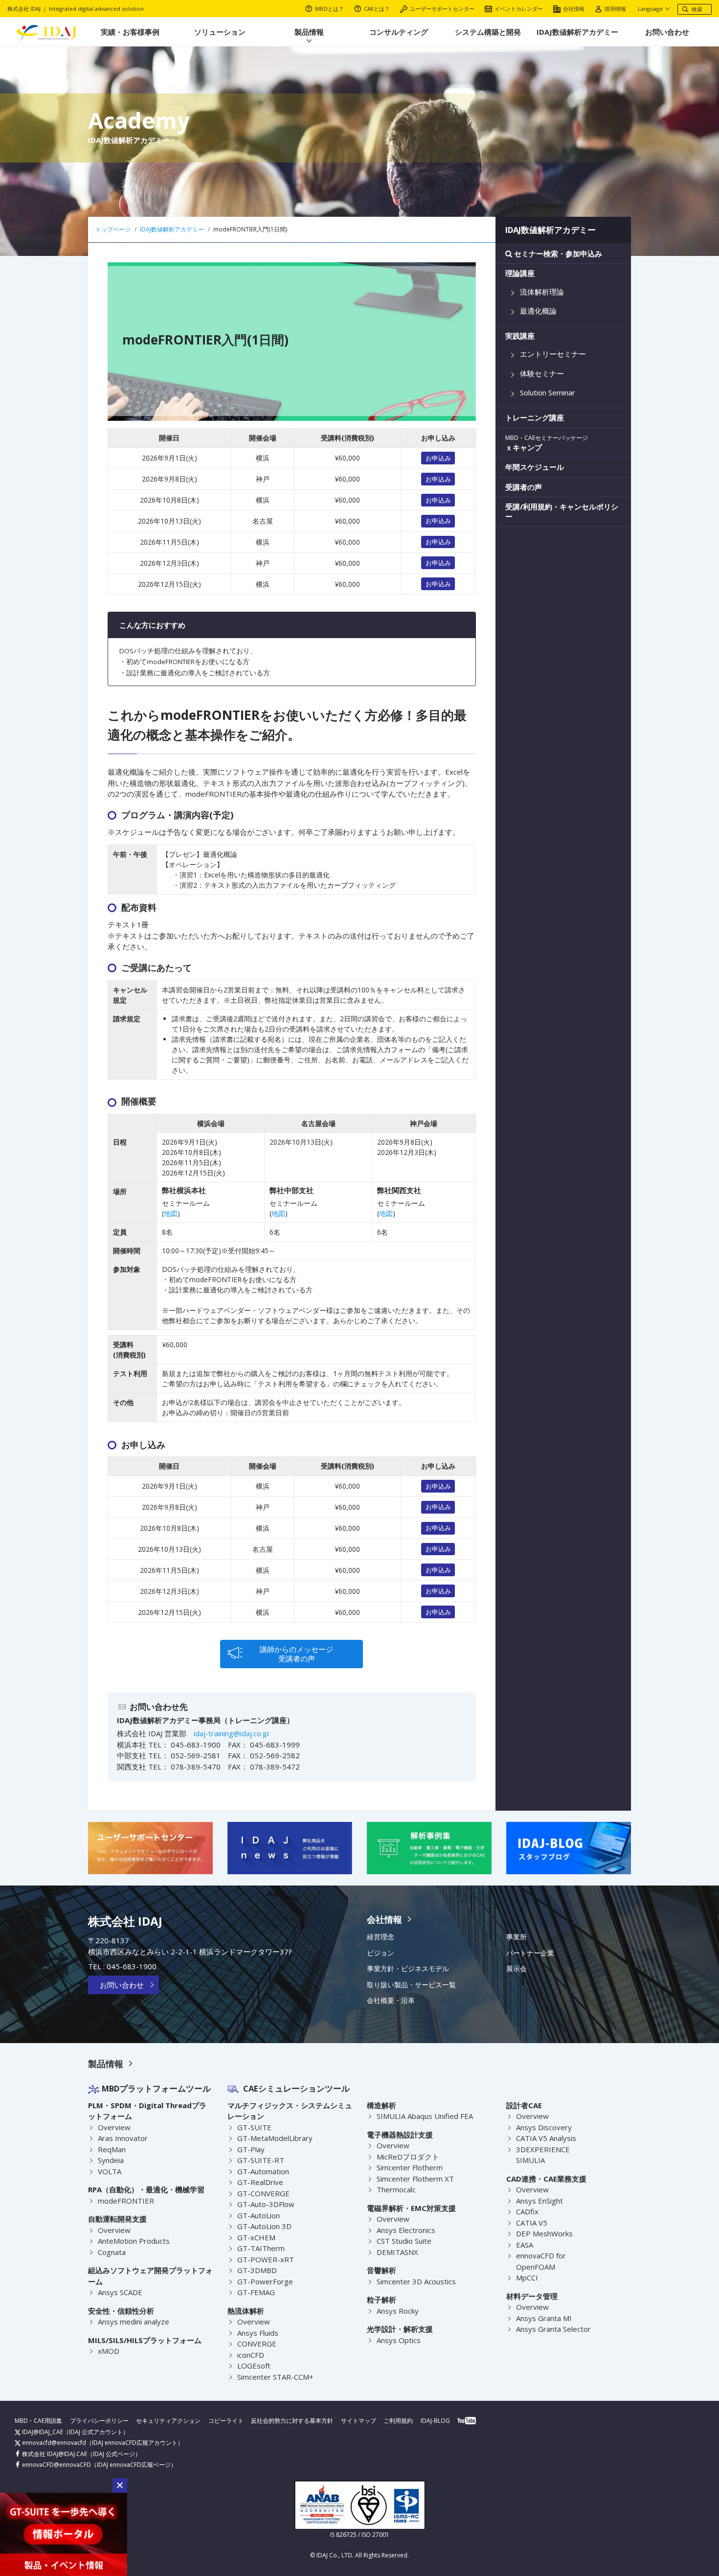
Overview (114, 2127)
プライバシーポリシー (99, 2421)
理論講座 (520, 273)
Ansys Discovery (544, 2127)
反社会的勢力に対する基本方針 (292, 2421)
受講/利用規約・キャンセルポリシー (562, 512)
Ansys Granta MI (544, 2318)
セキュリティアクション (168, 2421)
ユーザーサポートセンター (442, 9)
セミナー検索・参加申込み (557, 254)
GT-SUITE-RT (261, 2160)
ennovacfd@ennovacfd (53, 2443)
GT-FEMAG (256, 2292)
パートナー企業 (530, 1953)
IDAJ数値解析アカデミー (577, 32)
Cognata (112, 2252)
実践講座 (520, 336)
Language (650, 9)
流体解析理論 (542, 292)
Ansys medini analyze (134, 2322)
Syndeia (111, 2160)
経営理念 (381, 1937)
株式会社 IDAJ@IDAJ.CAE (54, 2454)
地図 (171, 1213)
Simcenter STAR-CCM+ (275, 2377)
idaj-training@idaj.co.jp (231, 1733)
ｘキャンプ (547, 443)
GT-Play (251, 2149)
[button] (120, 2485)
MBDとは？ (329, 9)
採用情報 (615, 9)
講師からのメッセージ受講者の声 (296, 1654)
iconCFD (251, 2355)
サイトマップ (359, 2421)
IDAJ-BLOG (435, 2421)
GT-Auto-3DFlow (266, 2204)
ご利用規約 (398, 2421)
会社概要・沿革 (391, 2001)
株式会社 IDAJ (125, 1921)
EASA (525, 2245)
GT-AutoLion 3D (264, 2226)
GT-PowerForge (265, 2281)
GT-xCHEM (256, 2237)
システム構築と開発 (488, 32)
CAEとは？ (377, 9)
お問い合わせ (667, 32)
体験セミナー (542, 374)
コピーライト (226, 2421)
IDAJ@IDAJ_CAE (42, 2432)
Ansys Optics (399, 2340)
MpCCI (527, 2277)
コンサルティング (399, 32)
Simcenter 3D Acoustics (416, 2281)
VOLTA (110, 2171)
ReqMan (112, 2149)
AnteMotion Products (134, 2241)
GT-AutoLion (258, 2215)
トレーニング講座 (535, 418)
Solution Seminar (548, 393)
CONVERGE (257, 2344)
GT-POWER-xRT (266, 2259)
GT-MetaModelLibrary (275, 2138)
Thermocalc (396, 2189)
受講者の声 (524, 487)
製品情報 (309, 32)
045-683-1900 (132, 1966)
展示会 (517, 1969)
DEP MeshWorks (544, 2233)
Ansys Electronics (406, 2230)
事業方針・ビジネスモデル (408, 1969)
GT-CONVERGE (263, 2193)
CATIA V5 (532, 2223)
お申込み (438, 458)
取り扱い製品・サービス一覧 (411, 1985)
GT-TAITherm (261, 2248)
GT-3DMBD (257, 2270)
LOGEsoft (254, 2366)
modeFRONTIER (126, 2201)
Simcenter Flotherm (410, 2167)
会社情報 (574, 9)
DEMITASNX (397, 2252)
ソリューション (220, 32)
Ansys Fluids (258, 2333)
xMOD (109, 2351)
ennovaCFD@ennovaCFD (56, 2465)
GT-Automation (263, 2171)
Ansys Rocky (398, 2311)
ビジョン (381, 1953)
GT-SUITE (254, 2127)
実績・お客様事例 (130, 32)
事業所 (517, 1937)
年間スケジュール (535, 467)
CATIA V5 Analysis (546, 2138)
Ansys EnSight (539, 2201)
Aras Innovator (123, 2138)
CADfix (527, 2211)
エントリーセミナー (553, 354)
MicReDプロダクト (408, 2157)
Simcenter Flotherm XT (415, 2179)
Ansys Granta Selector (553, 2329)
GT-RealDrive (260, 2182)
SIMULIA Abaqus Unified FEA (425, 2116)
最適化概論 (538, 311)
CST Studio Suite (404, 2241)
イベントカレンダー (519, 9)
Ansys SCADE (120, 2292)
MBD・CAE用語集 (38, 2421)
